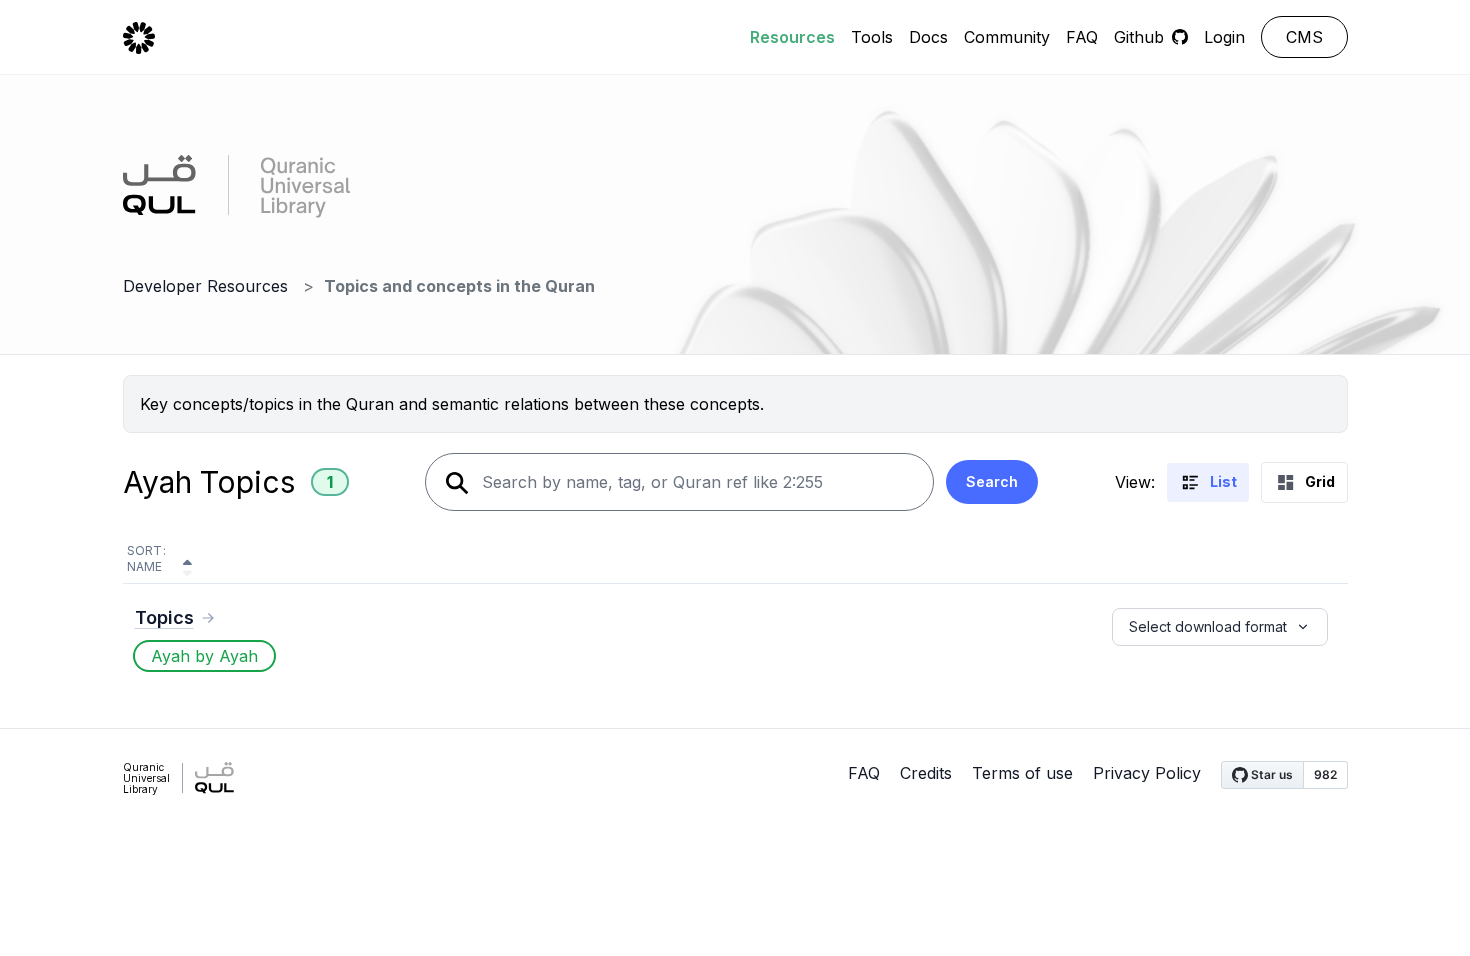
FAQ (1082, 37)
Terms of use (1022, 773)
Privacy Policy (1147, 773)
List (1223, 481)
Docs (928, 37)
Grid (1320, 481)
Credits (926, 773)
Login (1224, 37)
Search (992, 481)
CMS (1304, 37)
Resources (792, 37)
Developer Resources (205, 286)
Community (1007, 37)
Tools (872, 37)
